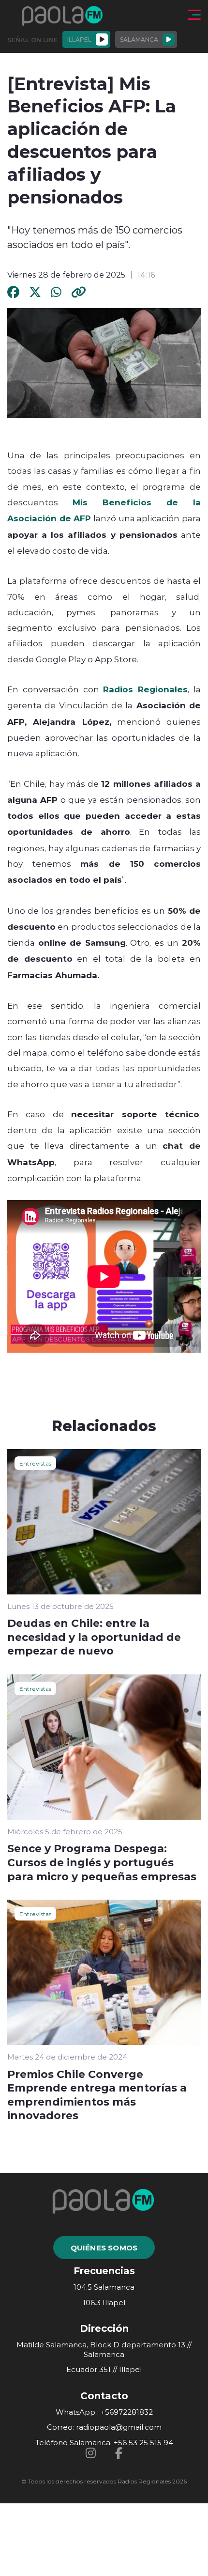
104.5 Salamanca (104, 2287)
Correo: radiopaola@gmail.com (104, 2427)
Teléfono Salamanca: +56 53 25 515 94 (104, 2443)
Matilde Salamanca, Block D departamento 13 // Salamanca (104, 2350)
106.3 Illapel (104, 2303)
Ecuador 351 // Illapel (104, 2369)
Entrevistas (35, 1463)
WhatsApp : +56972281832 (104, 2412)
